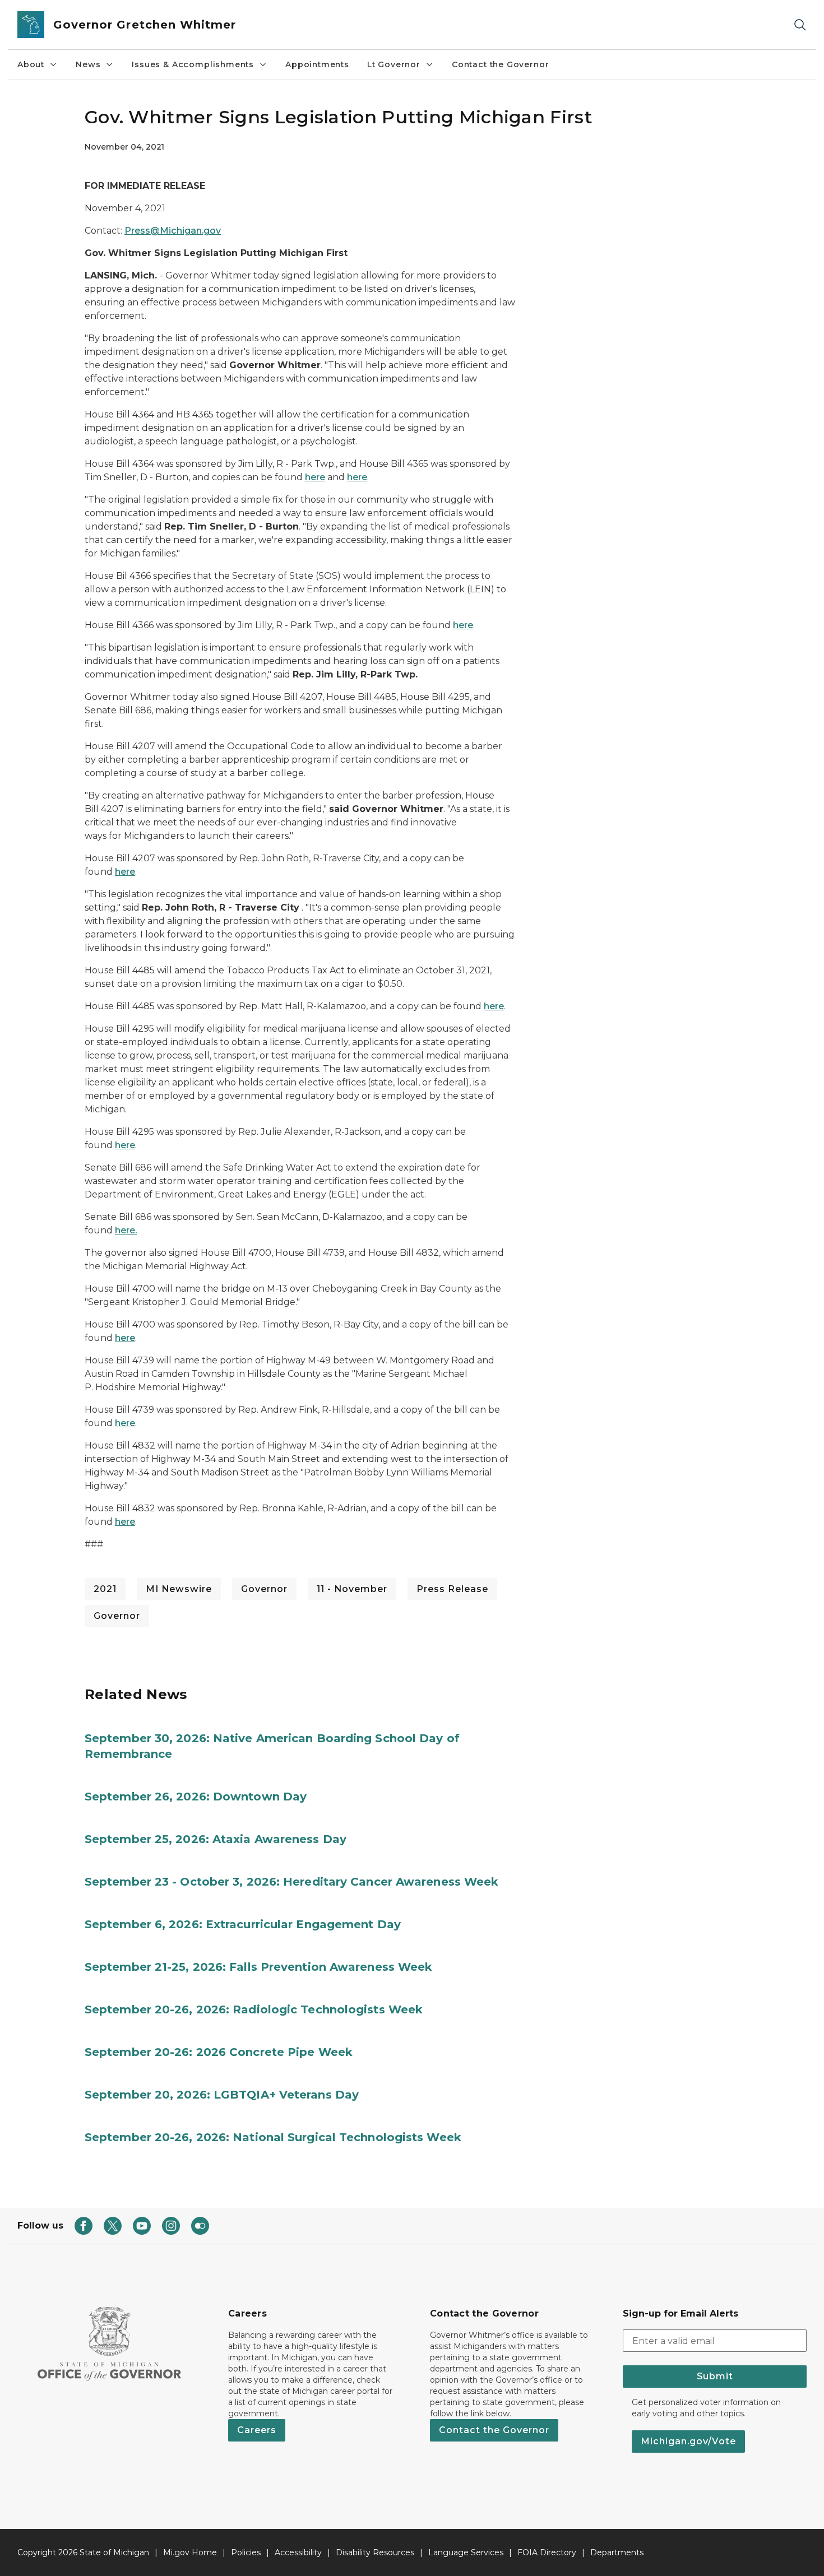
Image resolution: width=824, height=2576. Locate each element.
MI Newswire (179, 1589)
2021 (105, 1589)
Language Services (466, 2552)
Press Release (452, 1589)
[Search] (800, 25)
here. (126, 1230)
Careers (257, 2430)
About (31, 64)
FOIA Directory (547, 2552)
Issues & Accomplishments (193, 64)
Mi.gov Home (190, 2552)
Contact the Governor (500, 64)
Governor (264, 1589)
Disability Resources (375, 2552)
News (88, 64)
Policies (246, 2552)
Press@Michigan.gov (173, 231)
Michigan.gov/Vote (688, 2441)
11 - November (352, 1589)
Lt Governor (394, 64)
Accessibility (298, 2552)
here (315, 477)
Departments (617, 2552)
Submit (715, 2376)
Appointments (317, 64)
